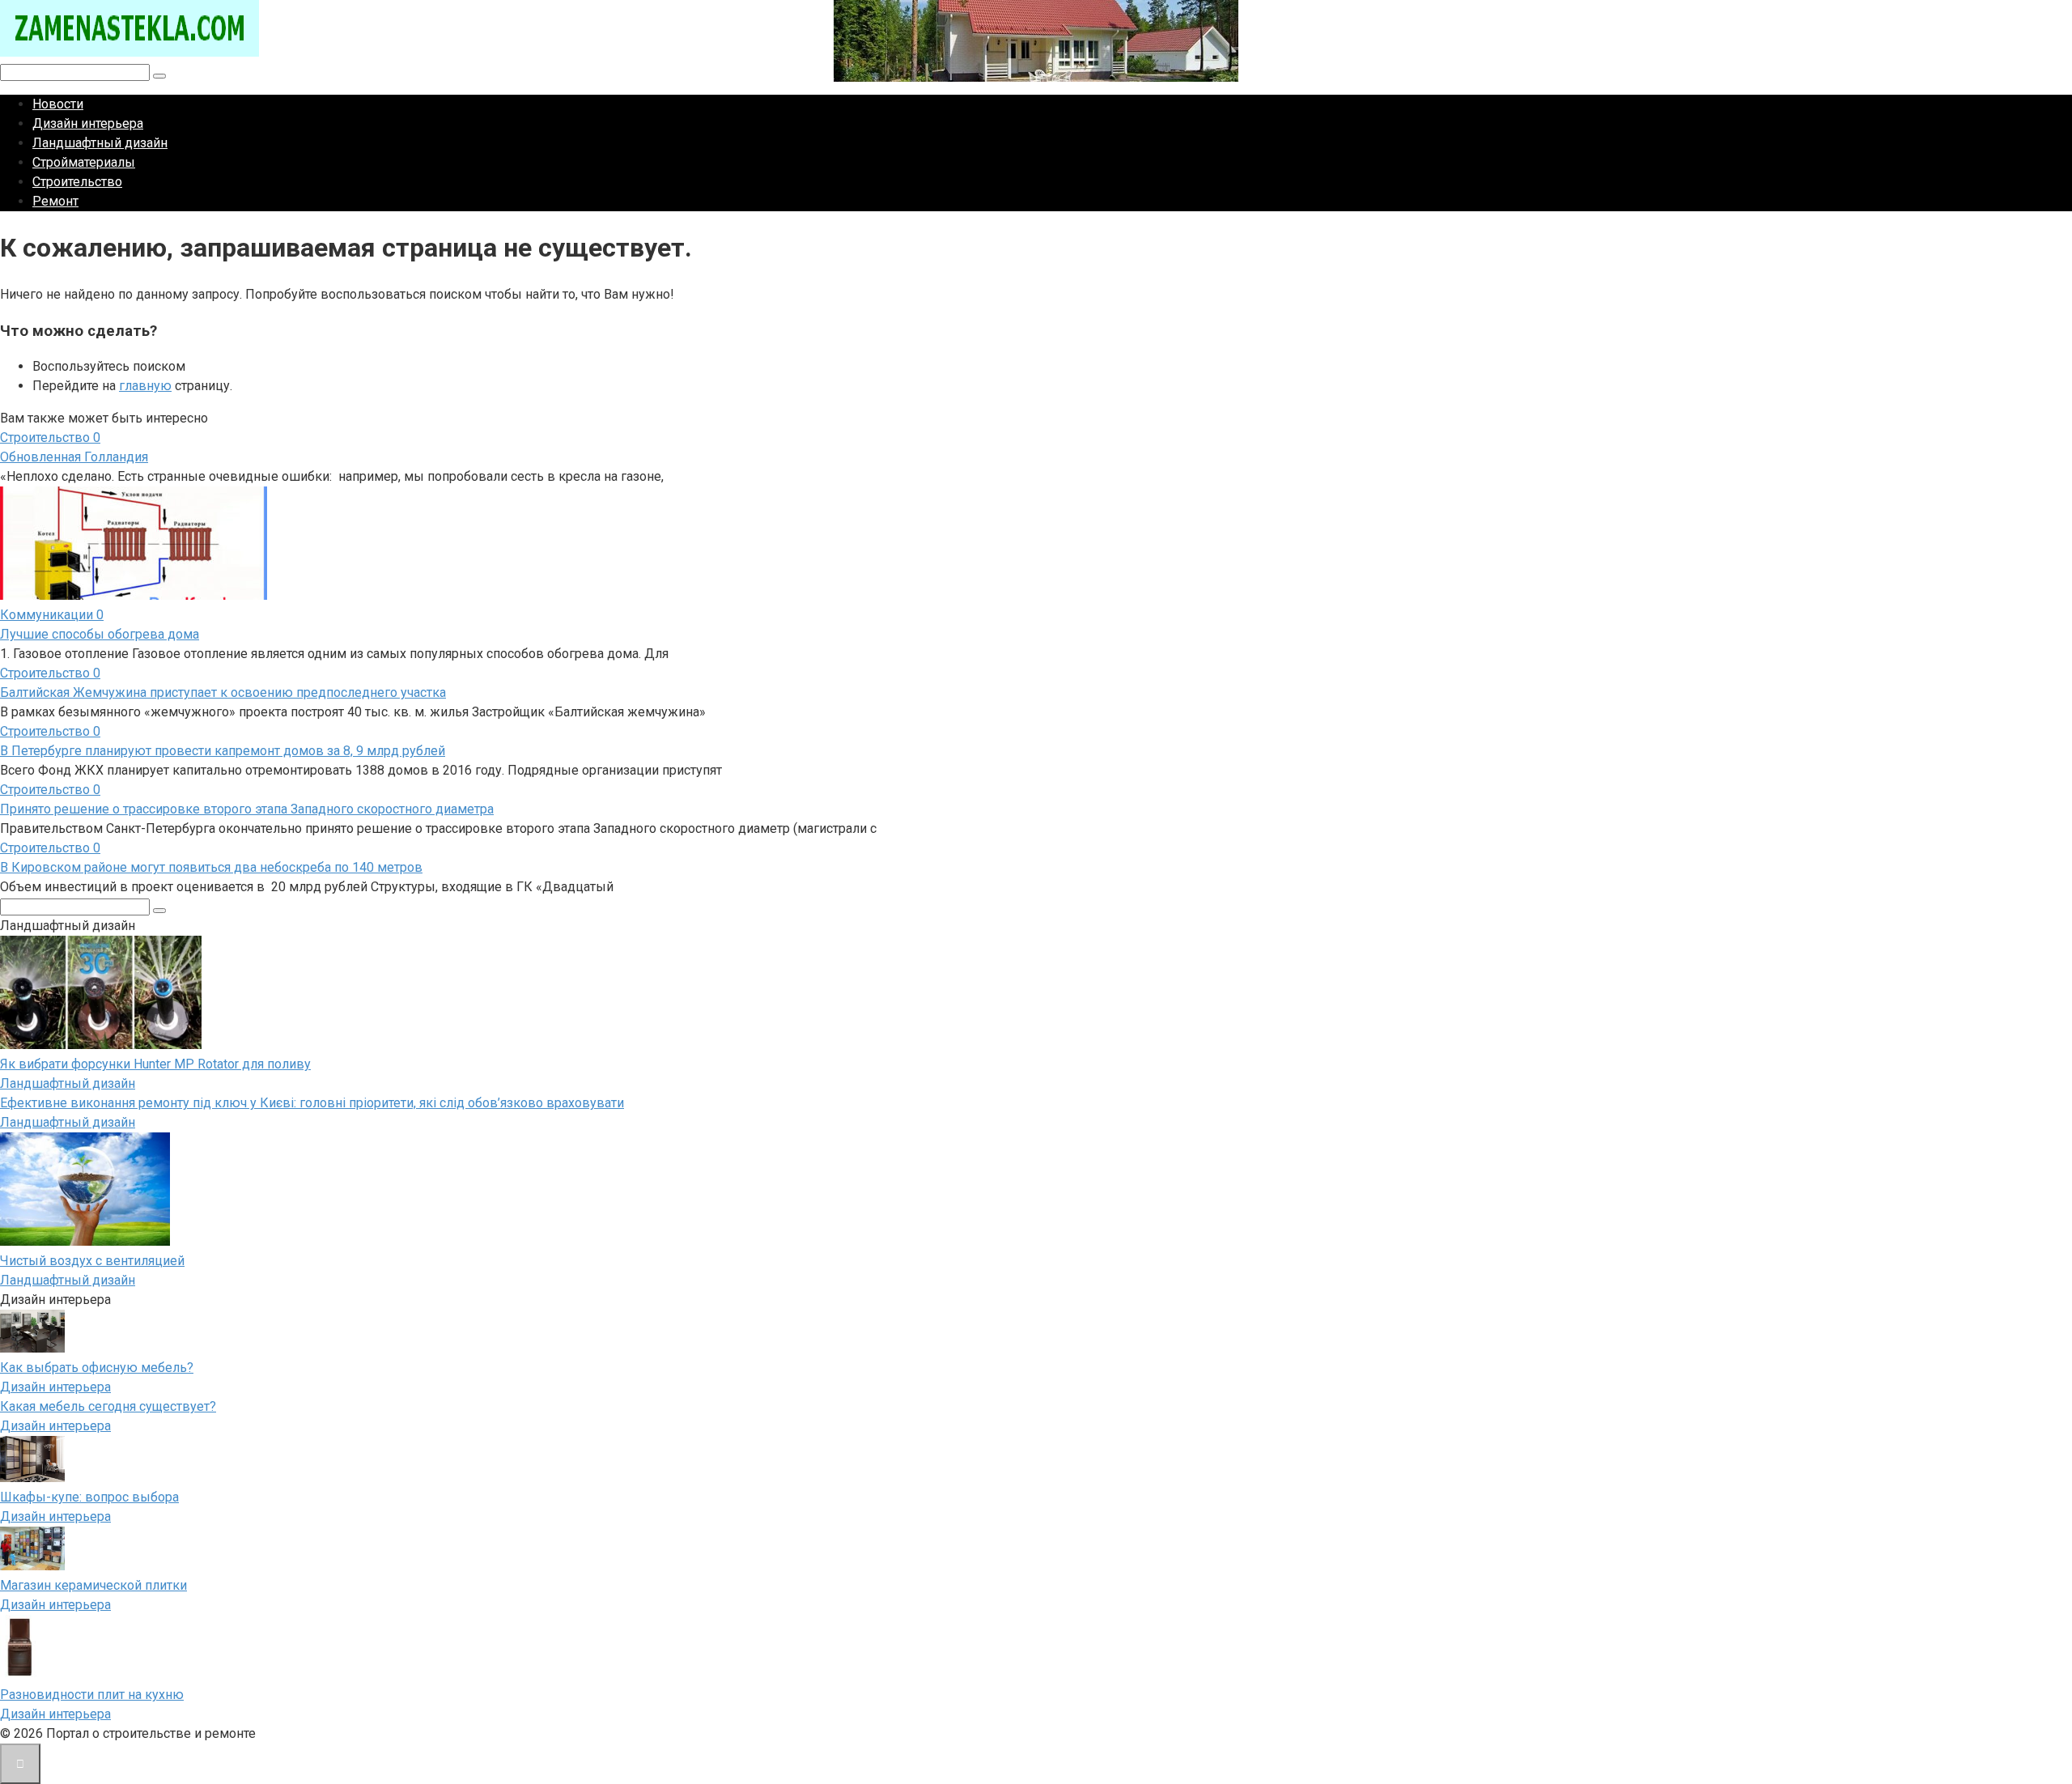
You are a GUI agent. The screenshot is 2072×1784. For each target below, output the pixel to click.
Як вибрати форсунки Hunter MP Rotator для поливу (155, 1064)
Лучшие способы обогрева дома (100, 634)
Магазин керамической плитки (93, 1585)
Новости (58, 104)
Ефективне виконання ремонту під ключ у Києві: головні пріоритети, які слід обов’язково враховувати (312, 1103)
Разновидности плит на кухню (92, 1695)
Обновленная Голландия (74, 457)
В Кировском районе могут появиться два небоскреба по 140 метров (211, 867)
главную (145, 386)
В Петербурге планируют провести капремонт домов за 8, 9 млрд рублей (223, 751)
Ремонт (55, 201)
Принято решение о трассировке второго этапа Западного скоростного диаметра (247, 809)
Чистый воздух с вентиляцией (92, 1261)
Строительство (77, 182)
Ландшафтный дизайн (100, 143)
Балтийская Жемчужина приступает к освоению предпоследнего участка (223, 692)
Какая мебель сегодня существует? (108, 1406)
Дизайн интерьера (88, 123)
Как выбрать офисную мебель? (97, 1368)
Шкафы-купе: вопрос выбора (89, 1497)
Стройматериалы (84, 162)
